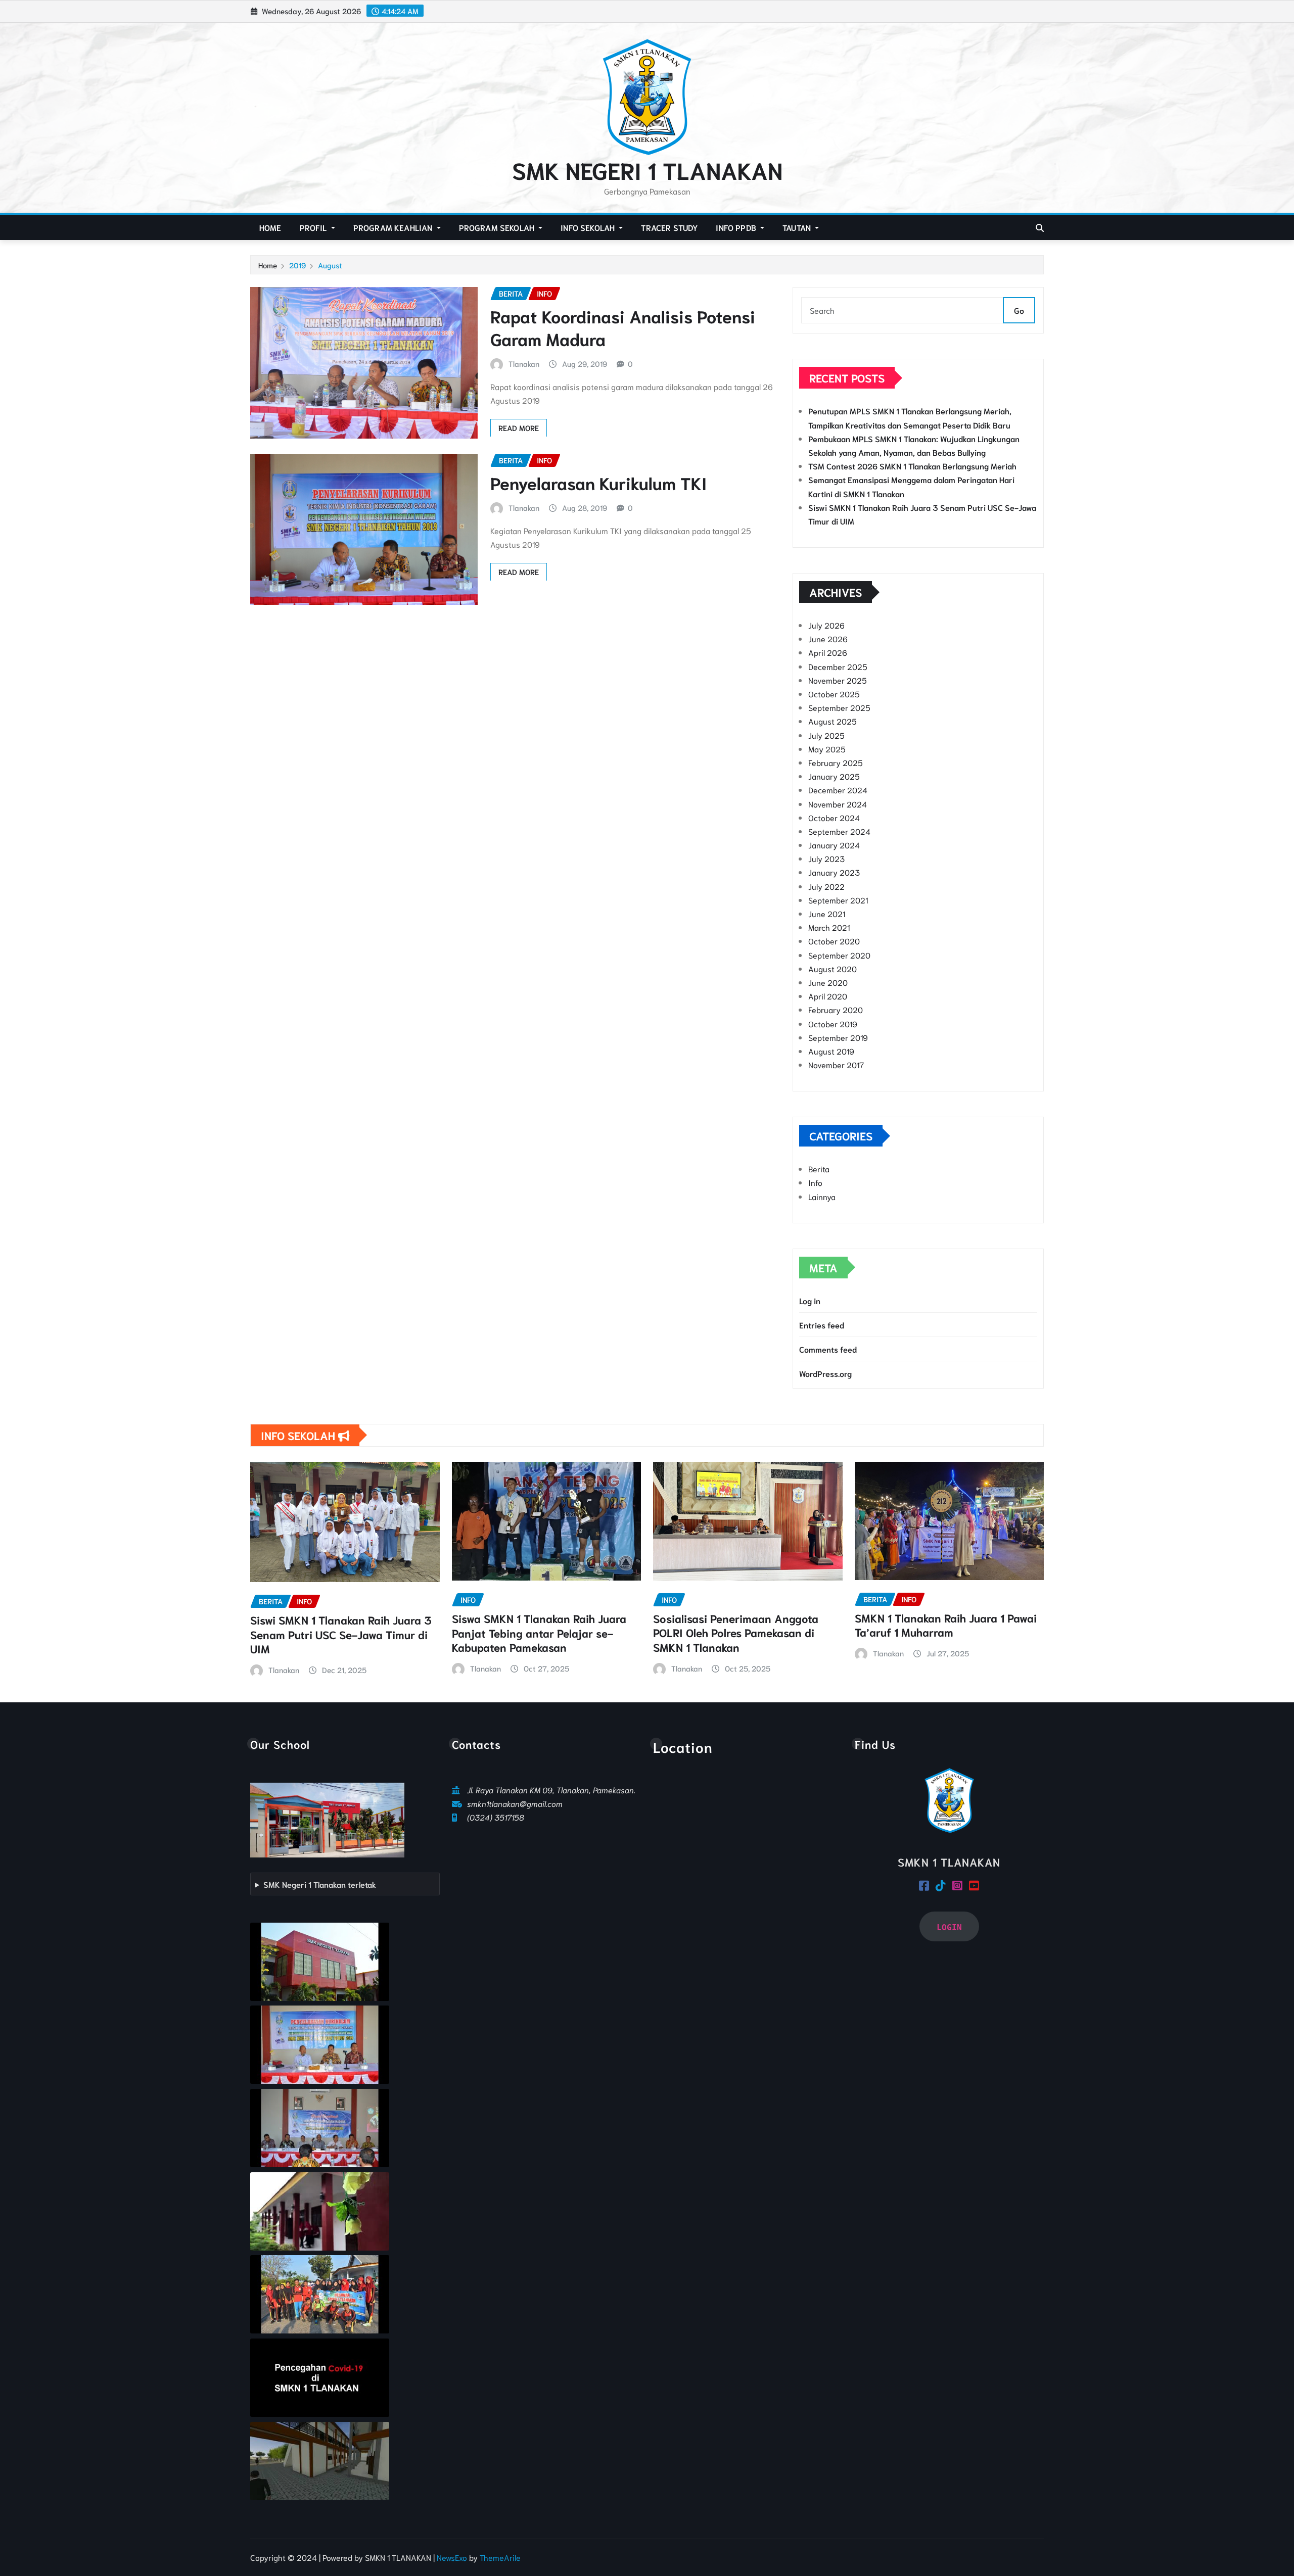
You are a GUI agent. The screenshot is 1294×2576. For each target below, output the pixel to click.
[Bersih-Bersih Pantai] (320, 2294)
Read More (519, 427)
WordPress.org (825, 1373)
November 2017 (836, 1064)
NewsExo (452, 2557)
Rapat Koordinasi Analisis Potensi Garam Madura (623, 327)
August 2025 (833, 721)
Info (815, 1182)
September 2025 (839, 707)
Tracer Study (669, 227)
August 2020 (833, 968)
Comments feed (828, 1349)
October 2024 (834, 817)
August (330, 265)
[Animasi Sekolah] (320, 2461)
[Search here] (1040, 227)
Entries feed (822, 1325)
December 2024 (838, 790)
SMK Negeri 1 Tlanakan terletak (320, 1884)
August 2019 (831, 1051)
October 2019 (833, 1023)
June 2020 (828, 982)
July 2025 (826, 735)
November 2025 (838, 680)
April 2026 (828, 652)
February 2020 (836, 1009)
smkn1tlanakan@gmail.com (515, 1803)
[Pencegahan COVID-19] (320, 2378)
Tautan (798, 227)
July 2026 (826, 625)
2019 (297, 265)
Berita (819, 1168)
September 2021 (838, 900)
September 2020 (839, 955)
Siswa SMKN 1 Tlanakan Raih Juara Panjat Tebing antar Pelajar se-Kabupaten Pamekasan (539, 1632)
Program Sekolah (498, 227)
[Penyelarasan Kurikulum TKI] (320, 2045)
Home (270, 227)
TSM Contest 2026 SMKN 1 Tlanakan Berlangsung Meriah (912, 466)
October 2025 (834, 694)
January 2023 (834, 872)
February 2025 (836, 762)
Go (1019, 310)
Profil (314, 227)
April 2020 (828, 996)
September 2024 (839, 831)
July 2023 (826, 858)
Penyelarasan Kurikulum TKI (598, 482)
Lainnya (822, 1196)
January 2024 (834, 845)
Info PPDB (737, 227)
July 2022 (826, 886)
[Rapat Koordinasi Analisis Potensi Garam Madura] (320, 2128)
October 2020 (834, 941)
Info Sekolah (589, 227)
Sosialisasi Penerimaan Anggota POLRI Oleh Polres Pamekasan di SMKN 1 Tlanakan (736, 1632)
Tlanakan (524, 363)
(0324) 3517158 (496, 1817)
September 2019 (838, 1037)
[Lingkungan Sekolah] (320, 2211)
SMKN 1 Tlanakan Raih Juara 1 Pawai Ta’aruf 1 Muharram (946, 1625)
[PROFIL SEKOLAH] (320, 1962)
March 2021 (829, 927)
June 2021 (827, 913)
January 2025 (834, 776)
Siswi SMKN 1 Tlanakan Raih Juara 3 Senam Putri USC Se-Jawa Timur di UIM (341, 1634)
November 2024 (838, 804)
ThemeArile (500, 2557)
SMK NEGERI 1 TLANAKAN (647, 169)
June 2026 (828, 638)
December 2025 (838, 666)
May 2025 (827, 749)
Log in (810, 1300)
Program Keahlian (394, 227)
